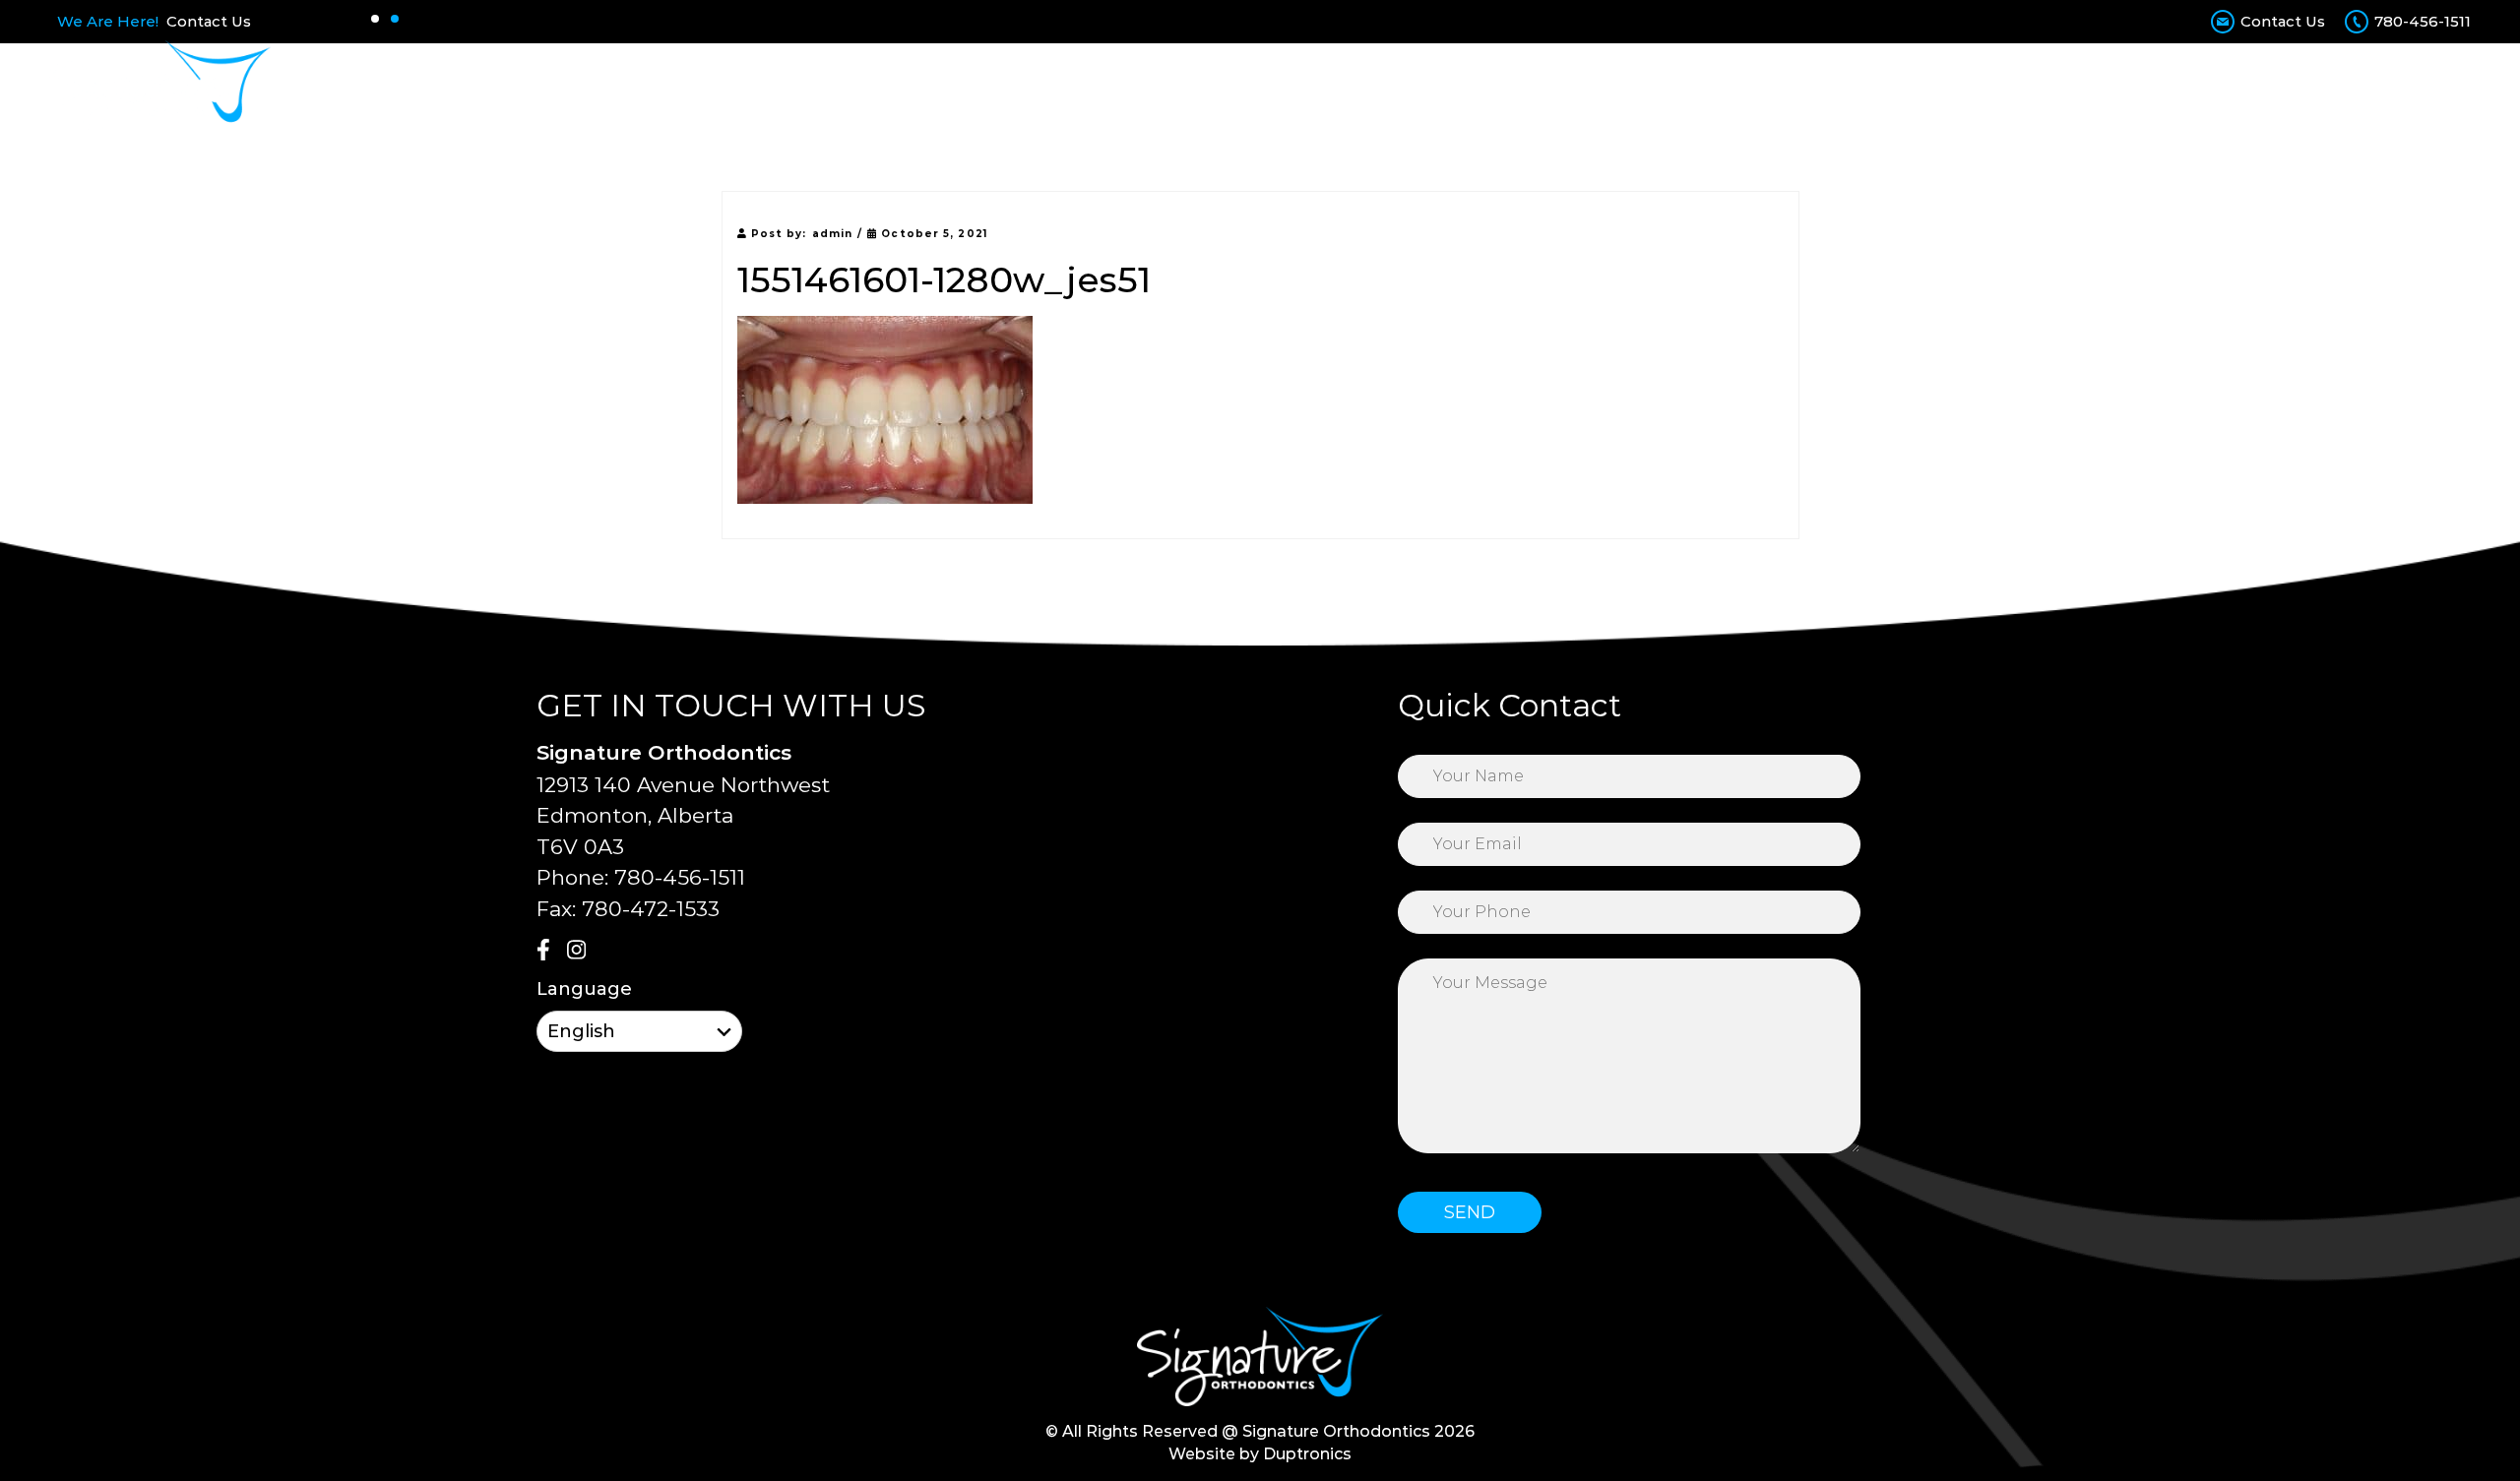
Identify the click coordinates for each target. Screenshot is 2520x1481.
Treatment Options (1250, 86)
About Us (1101, 86)
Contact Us (209, 21)
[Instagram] (580, 952)
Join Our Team (1882, 86)
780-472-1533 (651, 909)
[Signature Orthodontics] (160, 86)
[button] (375, 19)
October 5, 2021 (932, 234)
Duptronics (1307, 1454)
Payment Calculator (1587, 86)
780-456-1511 (2423, 21)
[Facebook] (549, 952)
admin (833, 234)
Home (1010, 86)
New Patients (1417, 86)
